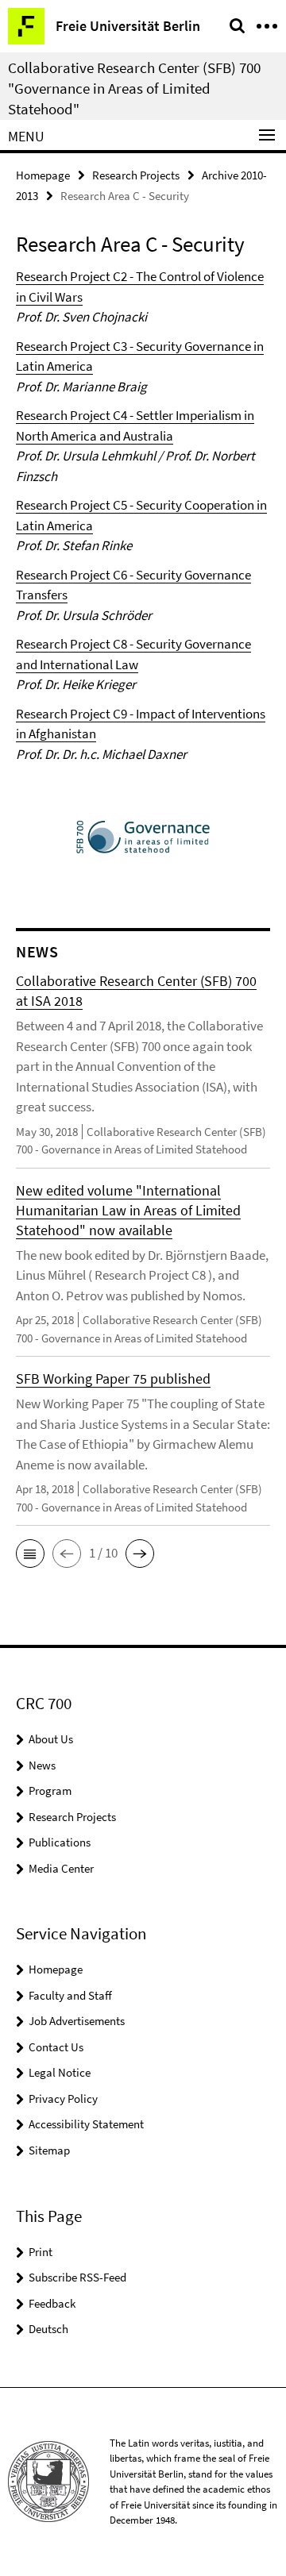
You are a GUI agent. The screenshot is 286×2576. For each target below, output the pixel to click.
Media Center (61, 1868)
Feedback (52, 2303)
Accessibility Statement (86, 2124)
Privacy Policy (63, 2099)
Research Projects (136, 175)
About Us (51, 1739)
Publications (60, 1842)
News (42, 1765)
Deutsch (48, 2329)
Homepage (43, 175)
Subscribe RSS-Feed (77, 2277)
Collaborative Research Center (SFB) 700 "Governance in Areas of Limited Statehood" (134, 88)
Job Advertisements (77, 2021)
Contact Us (56, 2047)
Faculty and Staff (70, 1995)
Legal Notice (60, 2072)
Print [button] (41, 2252)
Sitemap (49, 2150)
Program (50, 1790)
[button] (30, 1554)
